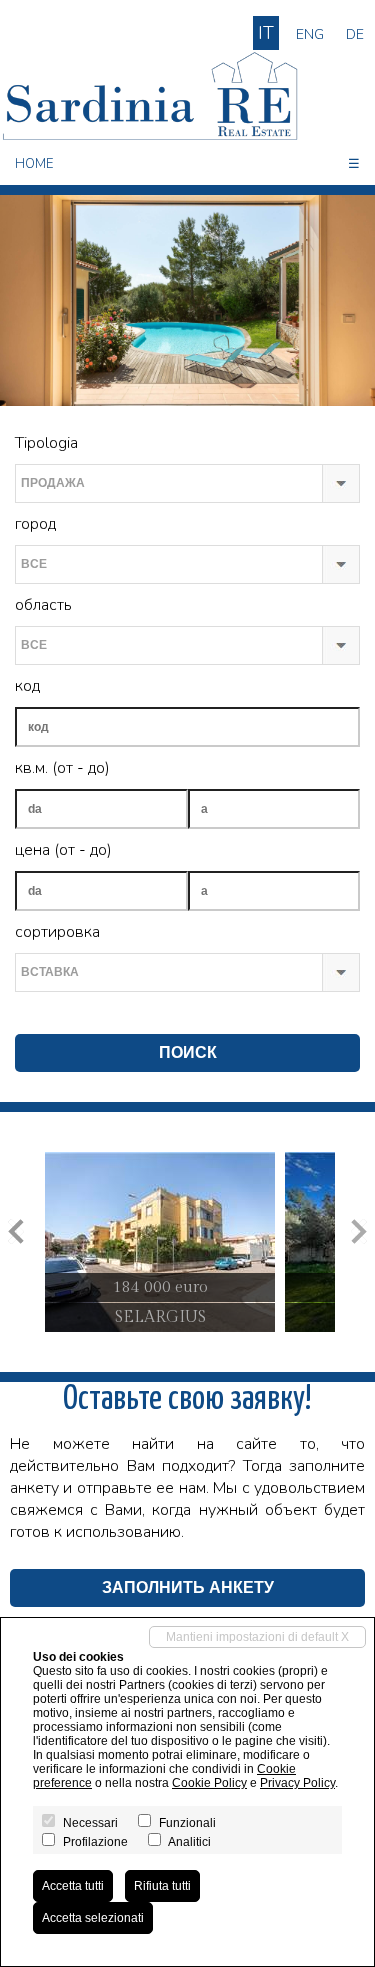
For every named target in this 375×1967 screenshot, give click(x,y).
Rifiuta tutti (162, 1886)
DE (355, 34)
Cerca (35, 1013)
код (27, 686)
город (35, 524)
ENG (310, 34)
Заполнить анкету (188, 1587)
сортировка (57, 932)
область (43, 605)
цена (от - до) (63, 850)
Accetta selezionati (93, 1918)
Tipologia (46, 443)
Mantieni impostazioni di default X (257, 1637)
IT (266, 33)
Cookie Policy (209, 1783)
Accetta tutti (73, 1886)
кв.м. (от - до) (62, 768)
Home (34, 164)
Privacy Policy (297, 1783)
